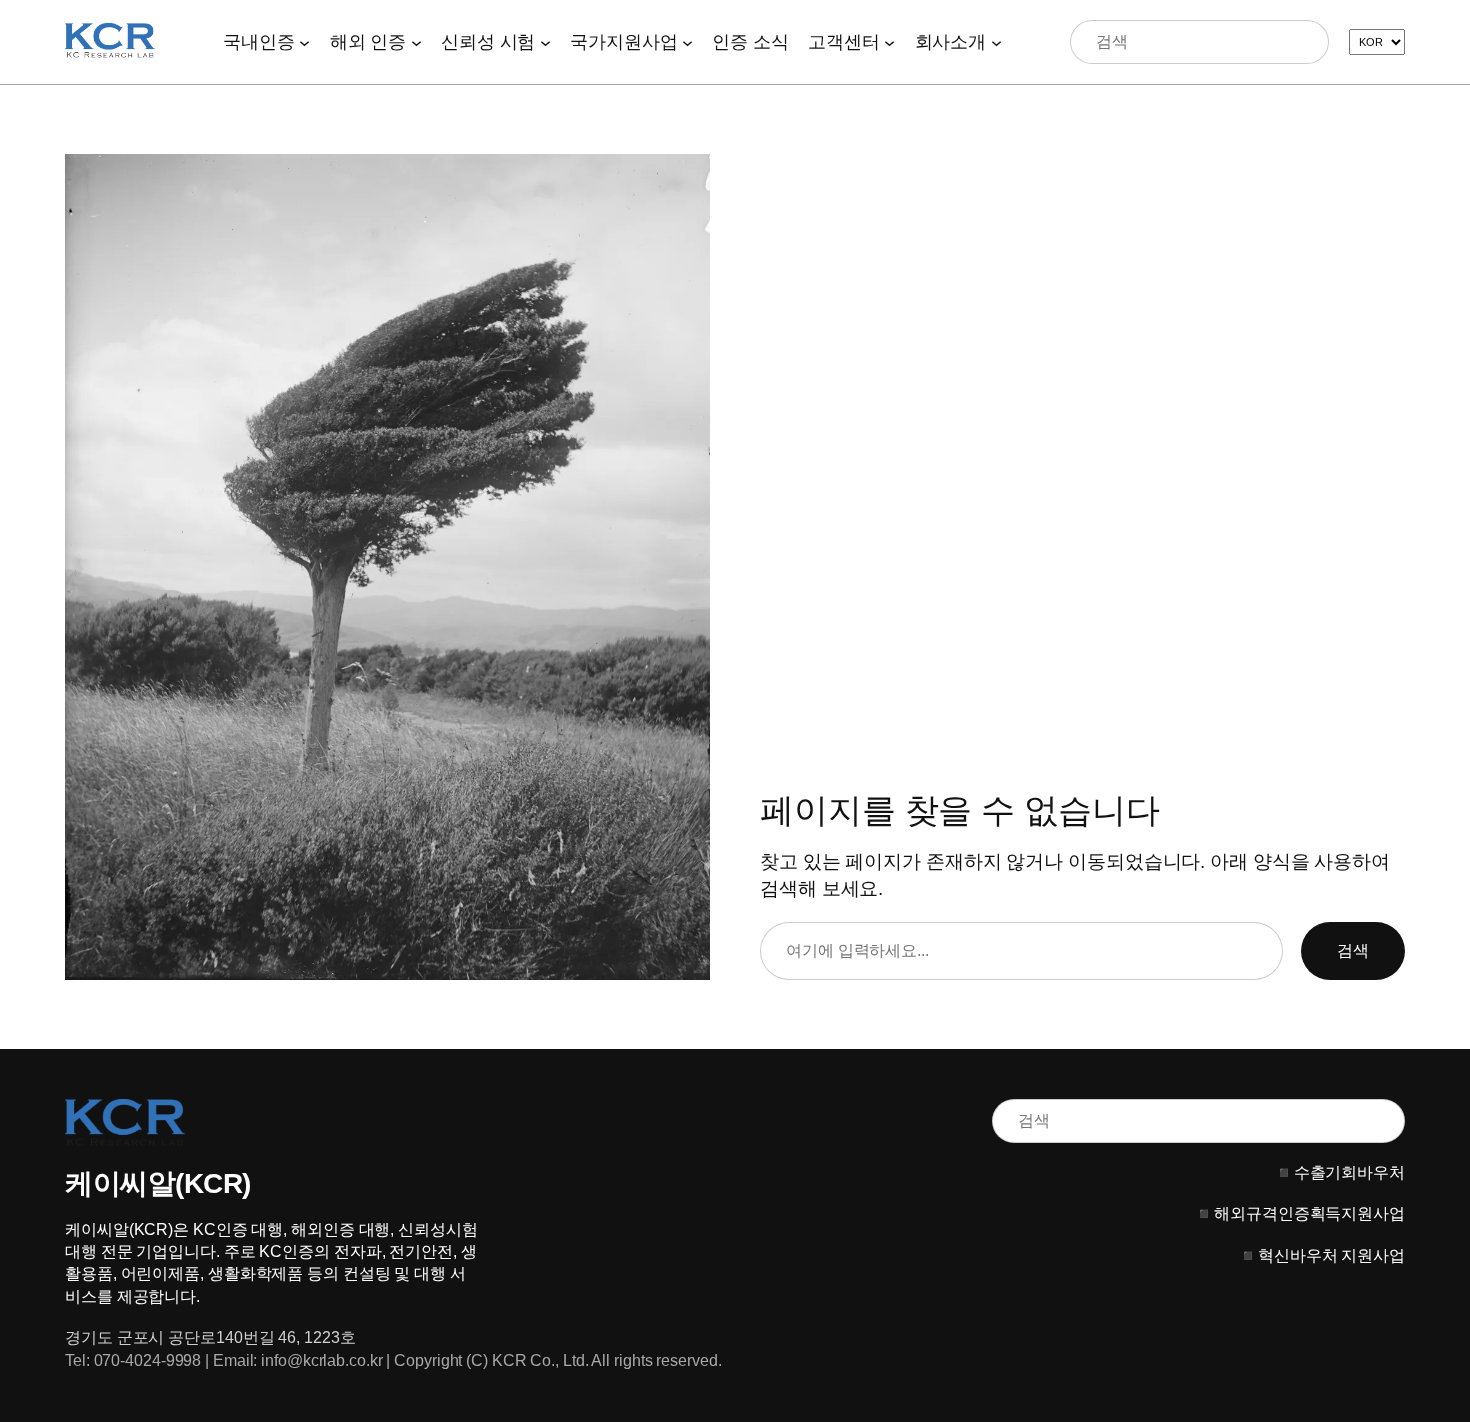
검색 (1353, 950)
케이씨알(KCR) (158, 1183)
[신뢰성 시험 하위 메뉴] (545, 41)
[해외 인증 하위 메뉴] (416, 41)
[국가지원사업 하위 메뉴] (687, 41)
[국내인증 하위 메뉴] (304, 41)
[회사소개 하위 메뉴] (996, 41)
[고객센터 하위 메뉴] (889, 41)
